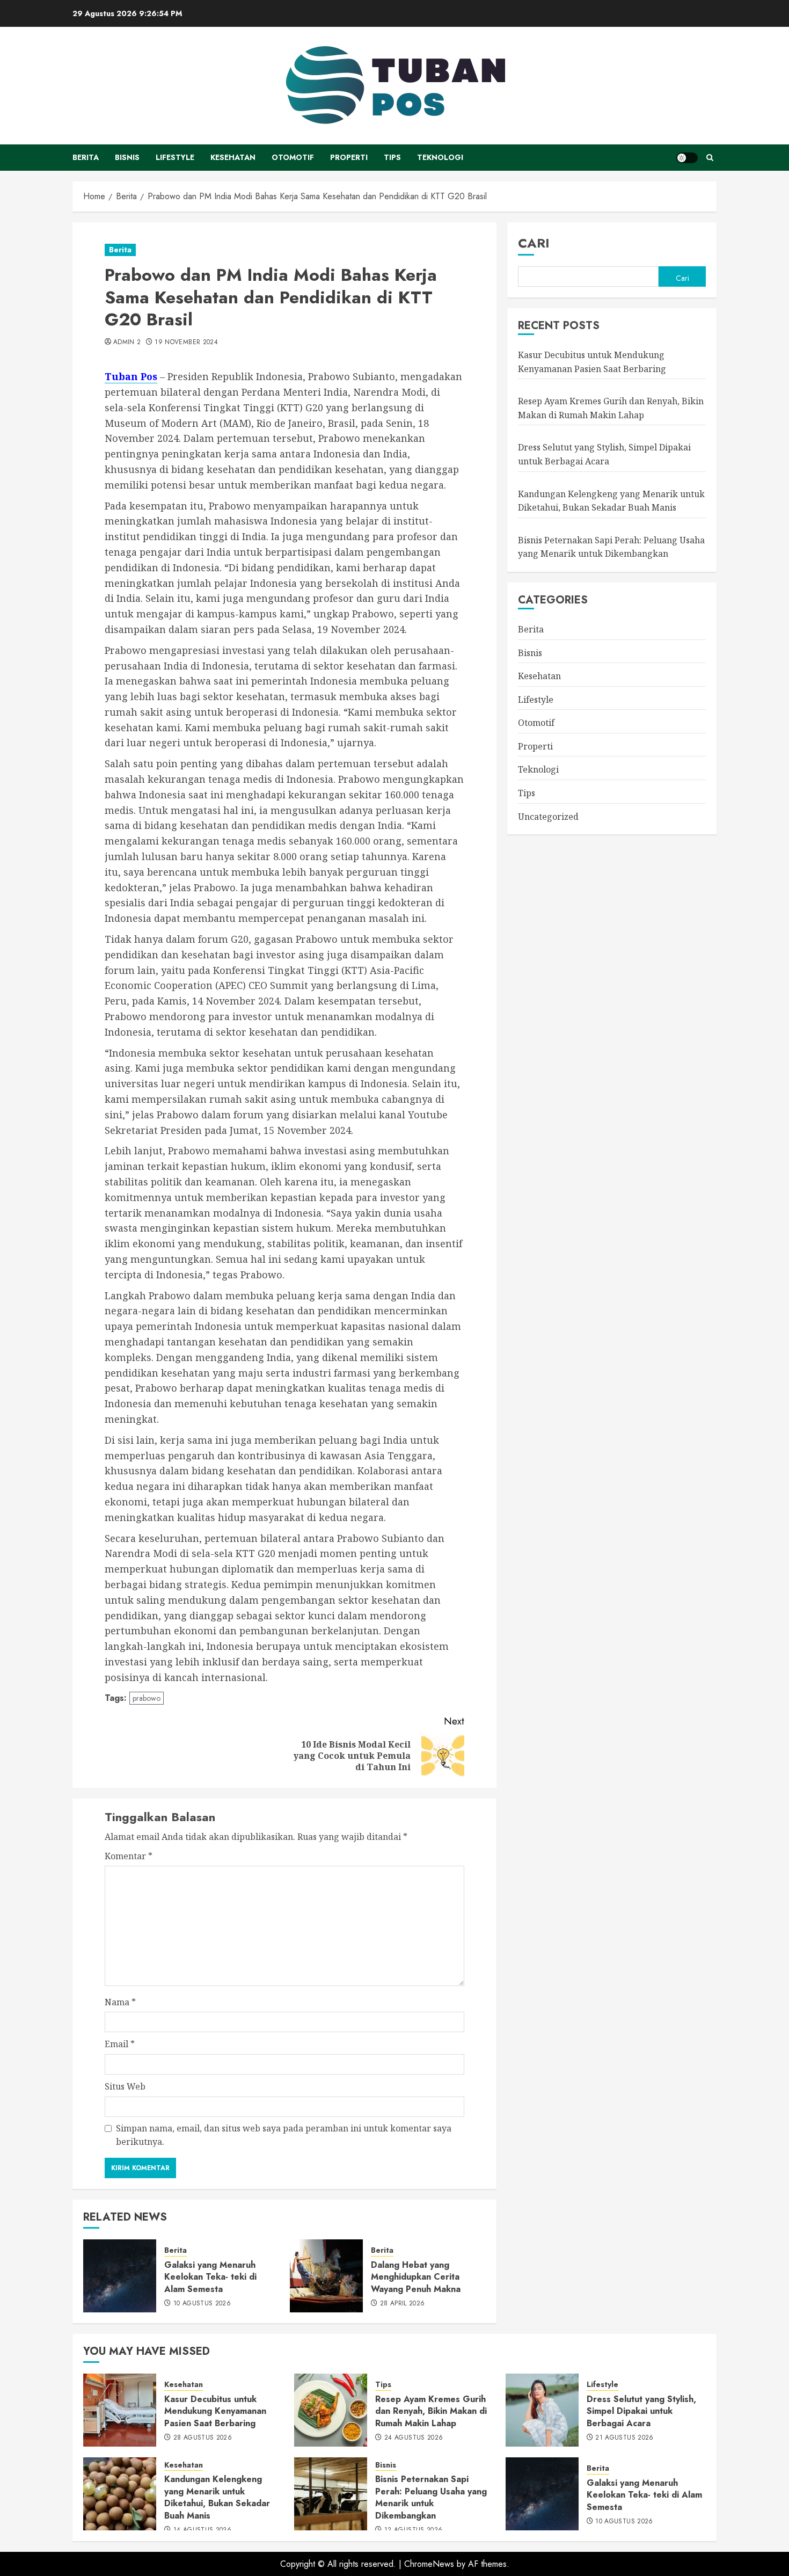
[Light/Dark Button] (687, 158)
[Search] (710, 158)
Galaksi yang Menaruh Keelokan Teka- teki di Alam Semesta (210, 2277)
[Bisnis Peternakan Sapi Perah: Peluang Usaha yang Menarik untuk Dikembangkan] (331, 2494)
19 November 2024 (186, 343)
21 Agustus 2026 (624, 2438)
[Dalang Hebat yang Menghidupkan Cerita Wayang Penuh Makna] (326, 2276)
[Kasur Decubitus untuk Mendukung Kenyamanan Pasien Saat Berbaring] (120, 2410)
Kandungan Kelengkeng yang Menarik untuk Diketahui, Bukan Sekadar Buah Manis (217, 2497)
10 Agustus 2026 (202, 2304)
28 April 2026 (403, 2304)
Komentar (129, 1856)
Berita (86, 157)
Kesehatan (233, 157)
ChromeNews (429, 2564)
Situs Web (125, 2086)
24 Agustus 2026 (414, 2438)
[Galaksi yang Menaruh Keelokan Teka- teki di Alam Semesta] (120, 2276)
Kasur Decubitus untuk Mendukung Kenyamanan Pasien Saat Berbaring (215, 2411)
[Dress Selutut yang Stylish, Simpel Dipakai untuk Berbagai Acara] (542, 2410)
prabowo (147, 1698)
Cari (534, 243)
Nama (120, 2002)
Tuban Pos (131, 376)
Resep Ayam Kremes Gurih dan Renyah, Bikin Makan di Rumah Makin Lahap (431, 2411)
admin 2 (127, 343)
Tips (392, 157)
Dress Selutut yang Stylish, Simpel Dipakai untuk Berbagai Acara (641, 2411)
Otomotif (293, 157)
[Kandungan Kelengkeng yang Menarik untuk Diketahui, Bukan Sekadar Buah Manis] (120, 2494)
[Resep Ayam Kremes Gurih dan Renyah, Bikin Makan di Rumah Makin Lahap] (331, 2410)
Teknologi (440, 157)
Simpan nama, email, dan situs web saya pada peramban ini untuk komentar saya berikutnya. (284, 2135)
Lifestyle (175, 157)
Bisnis (127, 157)
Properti (349, 157)
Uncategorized (548, 817)
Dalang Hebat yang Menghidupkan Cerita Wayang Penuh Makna (416, 2277)
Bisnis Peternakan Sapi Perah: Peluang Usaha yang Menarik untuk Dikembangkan (611, 547)
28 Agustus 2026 (203, 2438)
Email (120, 2044)
